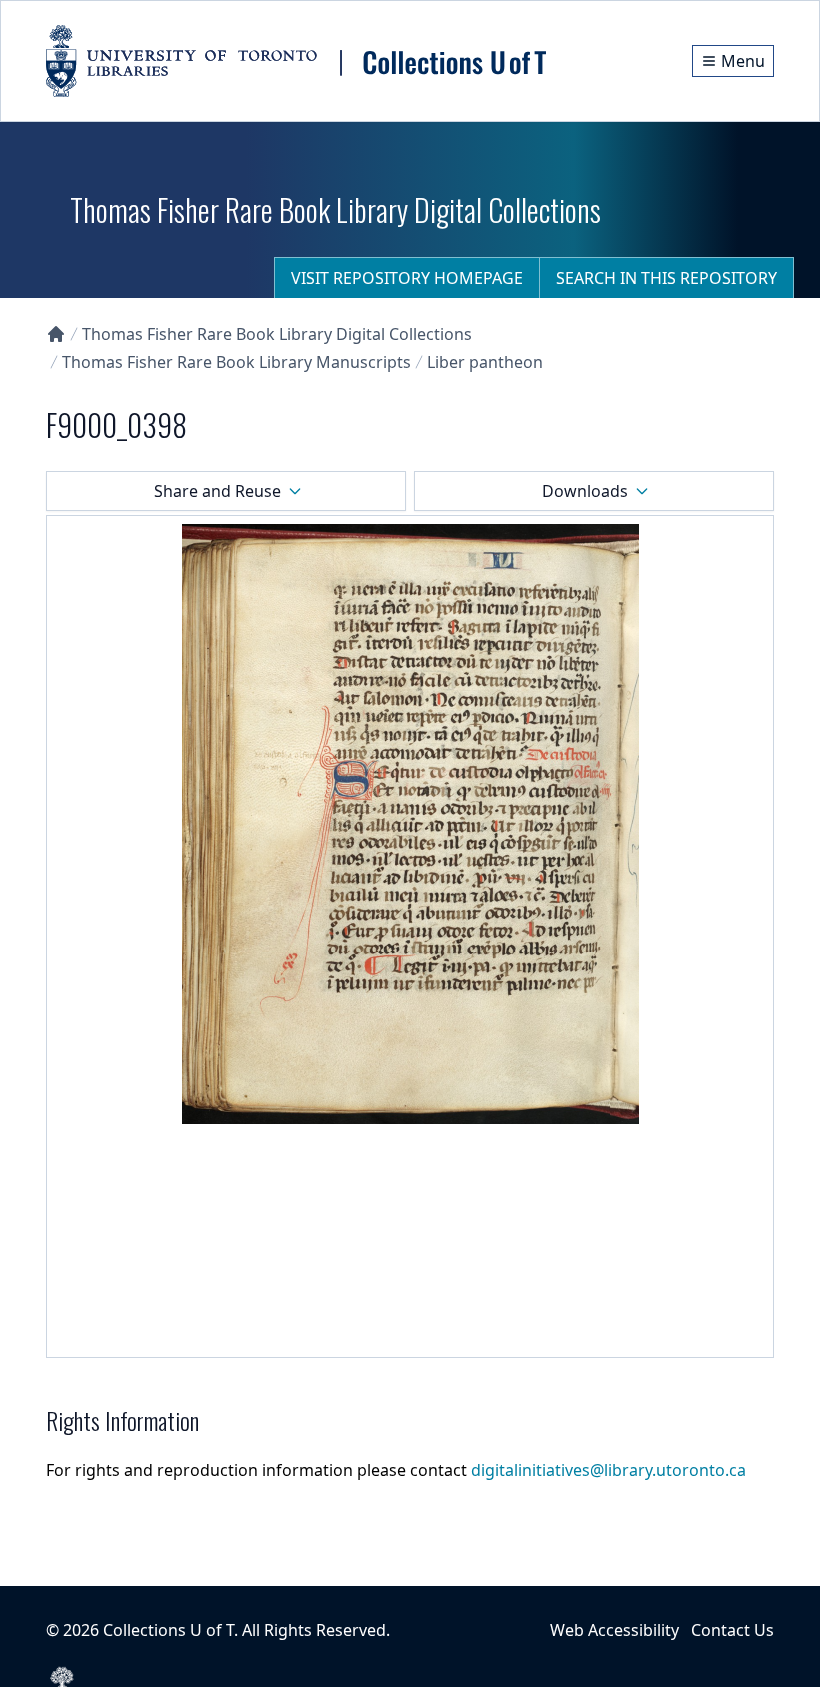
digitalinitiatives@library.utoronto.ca (608, 1470)
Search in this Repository (666, 278)
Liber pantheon (485, 362)
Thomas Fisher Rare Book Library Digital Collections (277, 334)
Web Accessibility (614, 1630)
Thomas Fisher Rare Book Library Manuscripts (236, 362)
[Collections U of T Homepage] (56, 334)
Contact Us (732, 1630)
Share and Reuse (217, 491)
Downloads (585, 491)
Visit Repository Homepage (407, 278)
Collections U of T (168, 1630)
